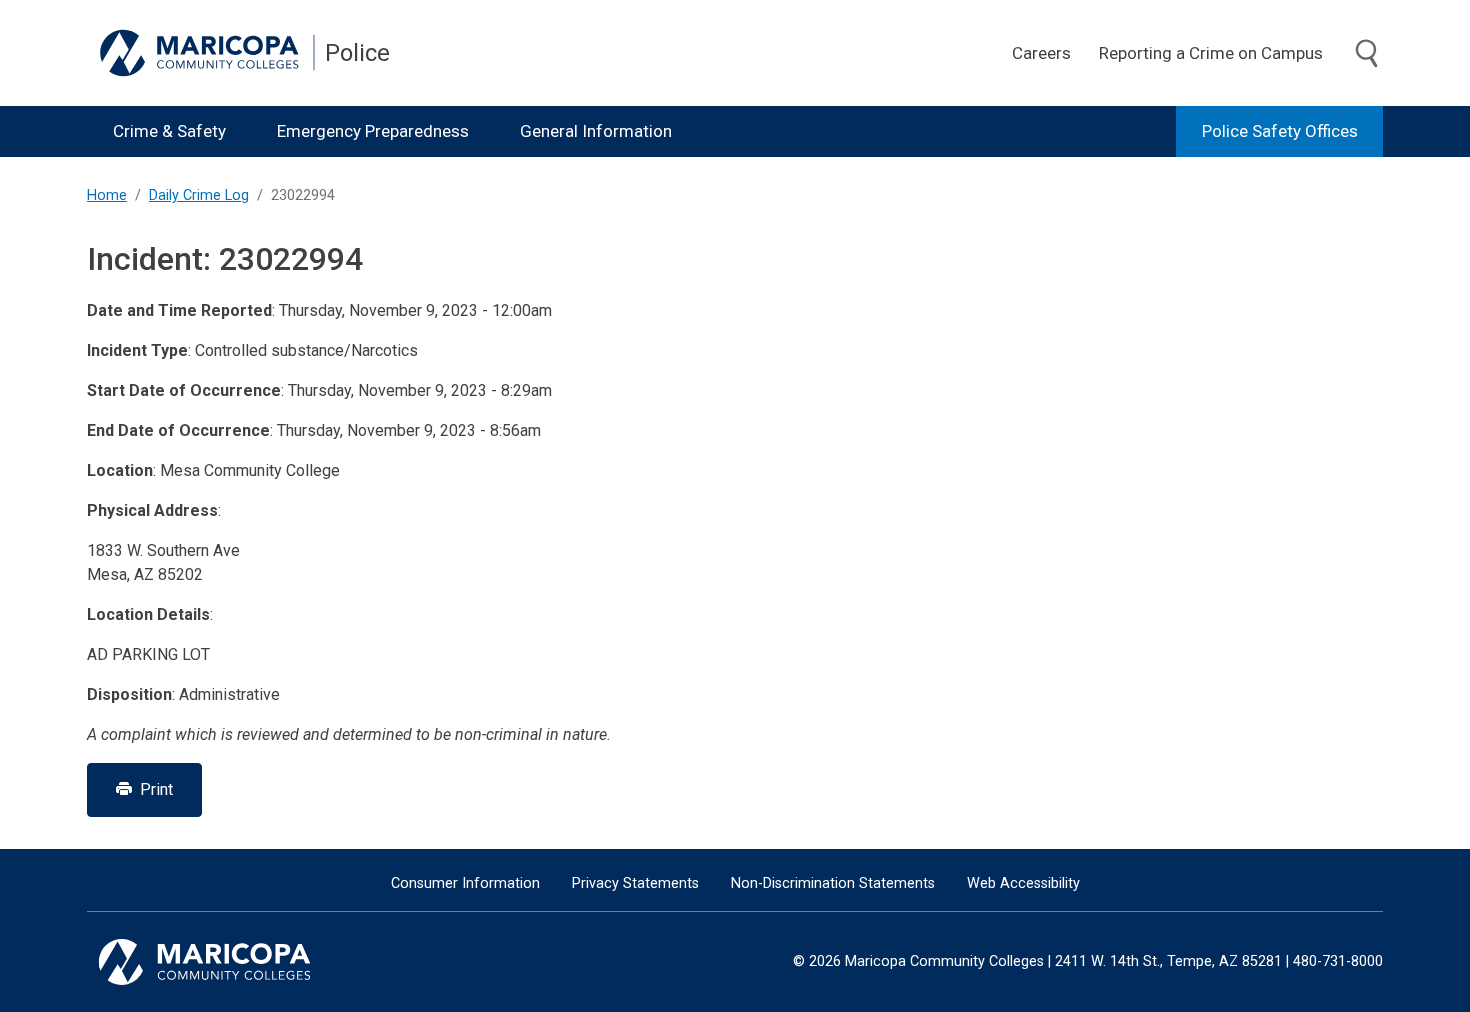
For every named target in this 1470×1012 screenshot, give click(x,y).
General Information (596, 131)
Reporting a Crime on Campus (1211, 53)
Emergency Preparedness (373, 131)
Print (152, 789)
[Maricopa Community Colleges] (229, 962)
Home (107, 195)
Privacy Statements (635, 883)
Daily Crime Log (199, 195)
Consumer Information (465, 883)
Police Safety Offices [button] (1280, 131)
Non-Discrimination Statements (833, 883)
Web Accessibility (1023, 883)
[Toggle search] (1367, 54)
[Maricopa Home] (207, 53)
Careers (1041, 53)
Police (357, 53)
